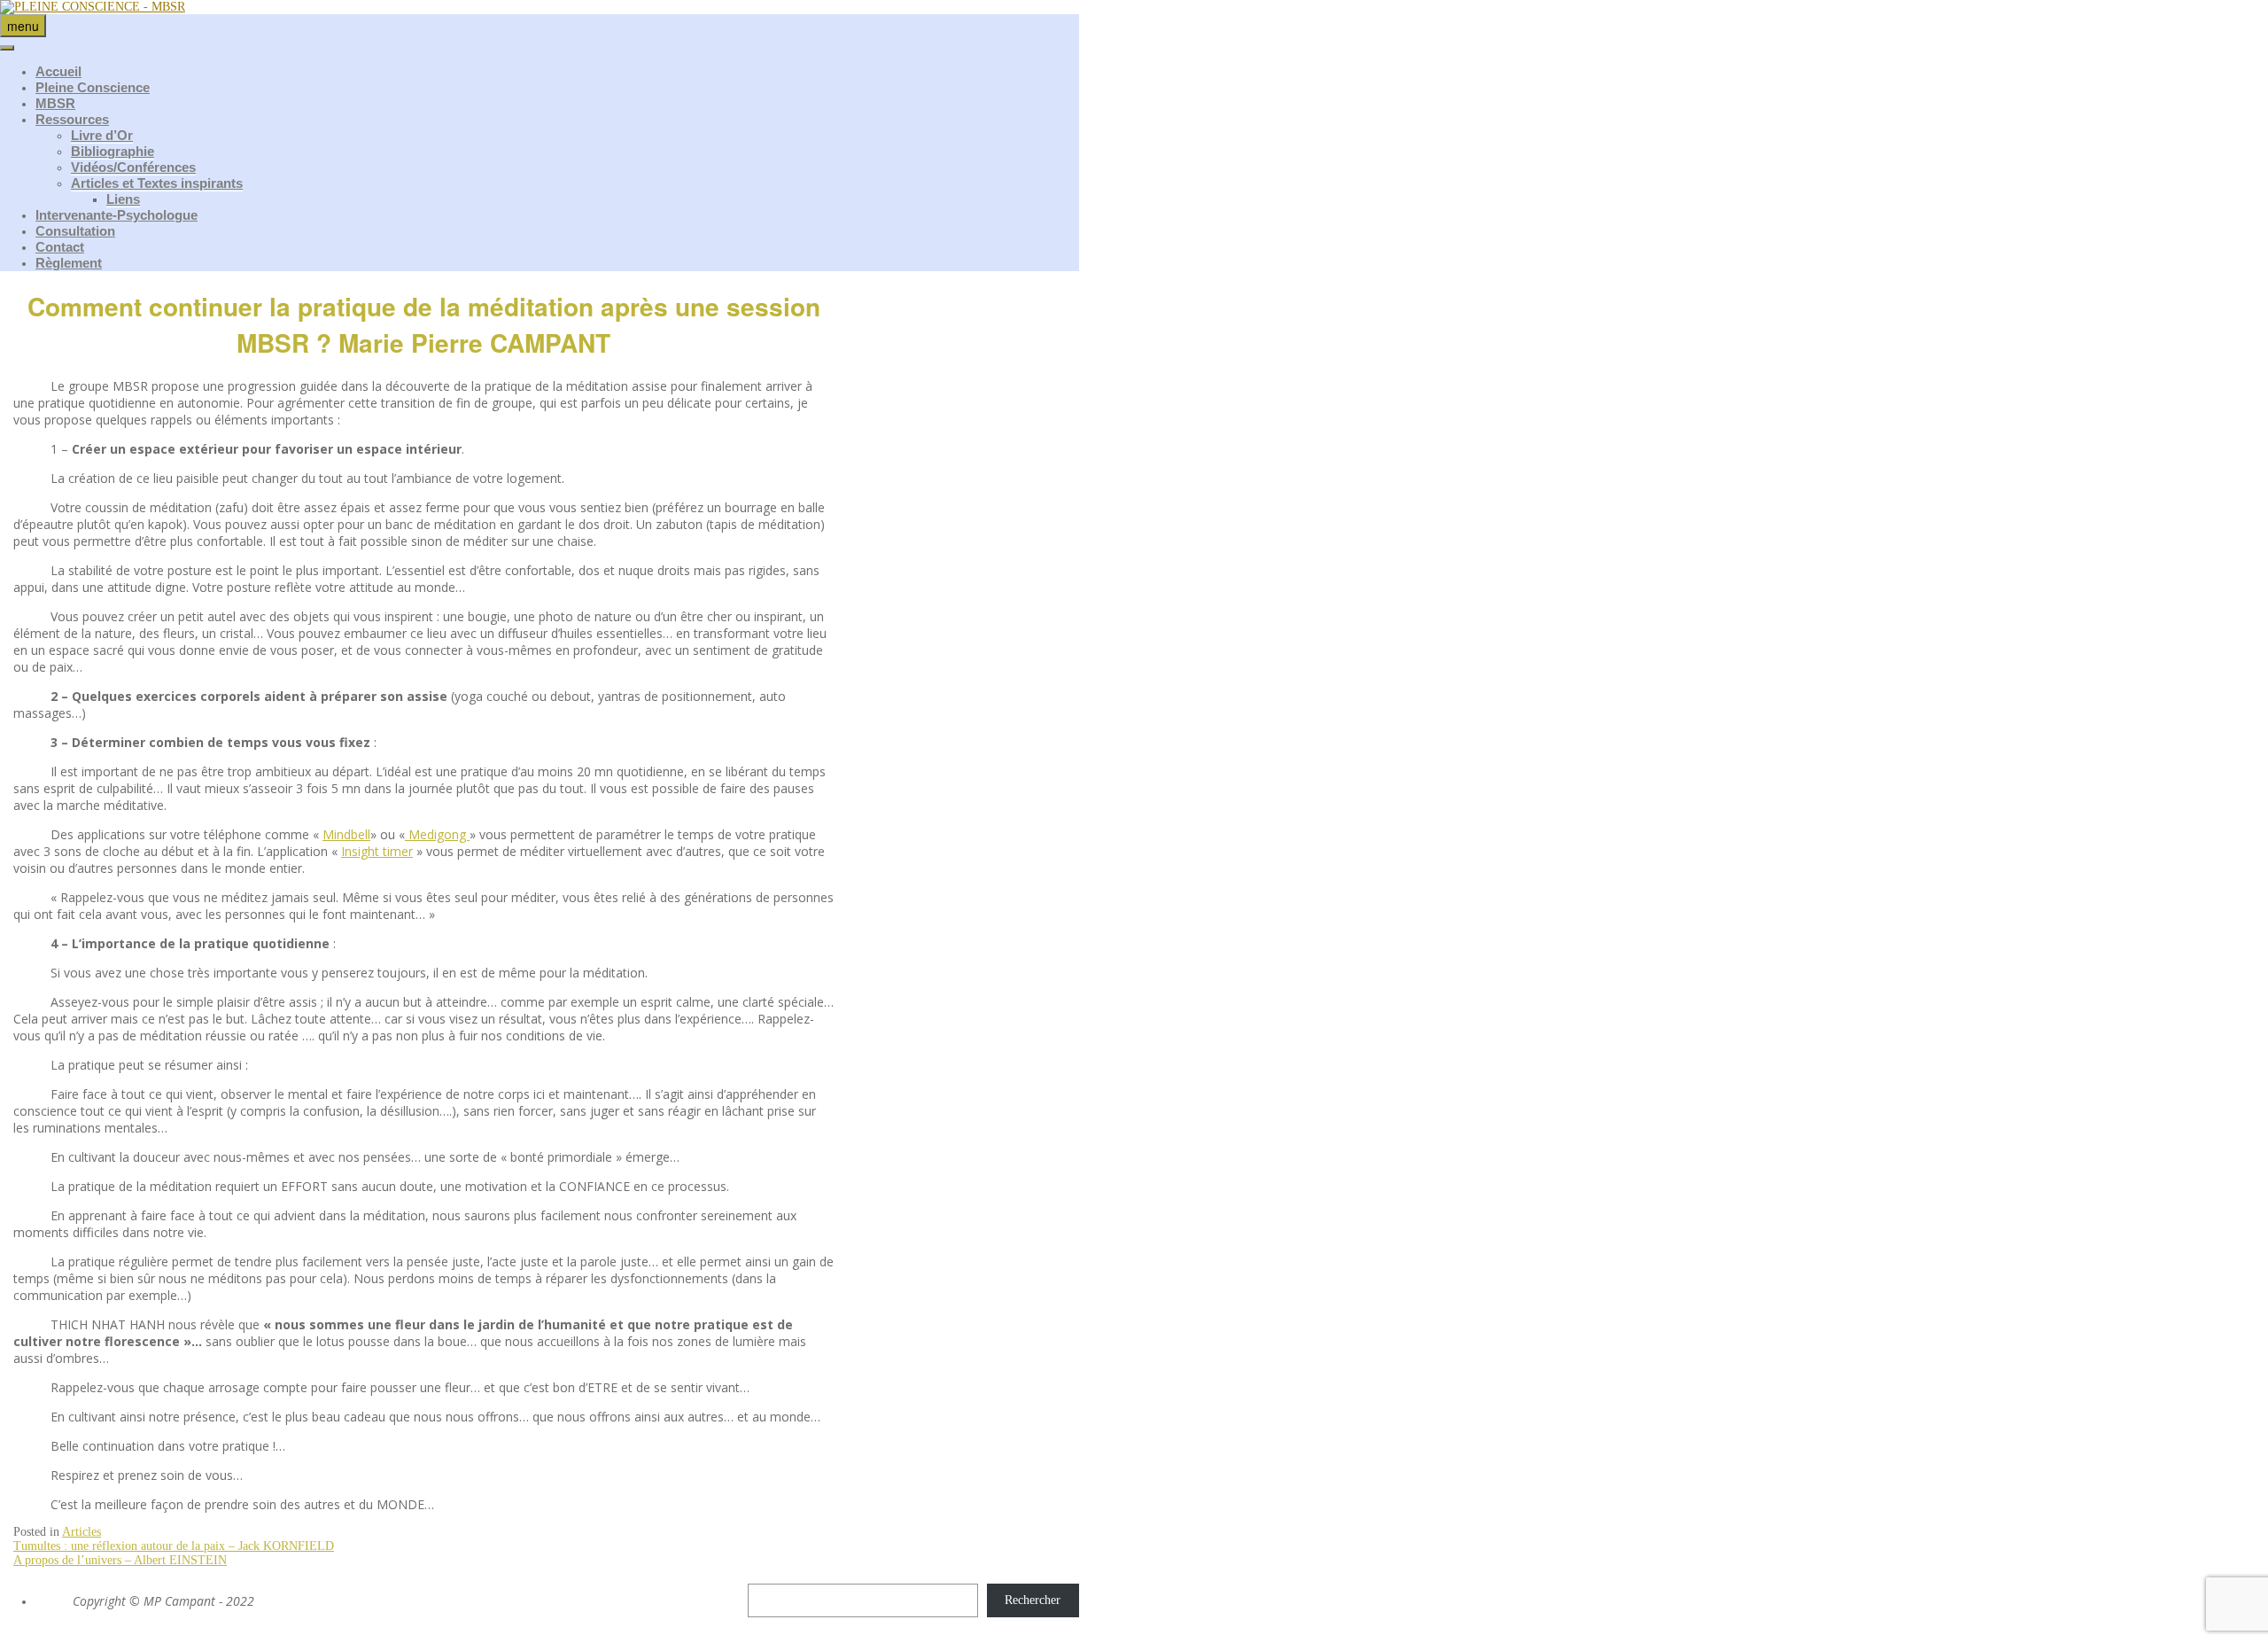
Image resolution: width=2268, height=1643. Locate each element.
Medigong (437, 834)
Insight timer (377, 851)
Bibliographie (113, 151)
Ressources (72, 119)
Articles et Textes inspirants (157, 183)
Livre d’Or (102, 135)
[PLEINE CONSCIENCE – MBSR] (93, 7)
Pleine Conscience (93, 87)
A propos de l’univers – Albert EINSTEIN (120, 1560)
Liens (123, 199)
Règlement (69, 263)
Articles (82, 1532)
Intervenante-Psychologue (117, 215)
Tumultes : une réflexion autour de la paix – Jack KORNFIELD (174, 1546)
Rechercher (1033, 1600)
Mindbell (346, 834)
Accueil (58, 71)
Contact (60, 247)
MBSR (55, 103)
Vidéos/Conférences (133, 167)
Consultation (75, 231)
